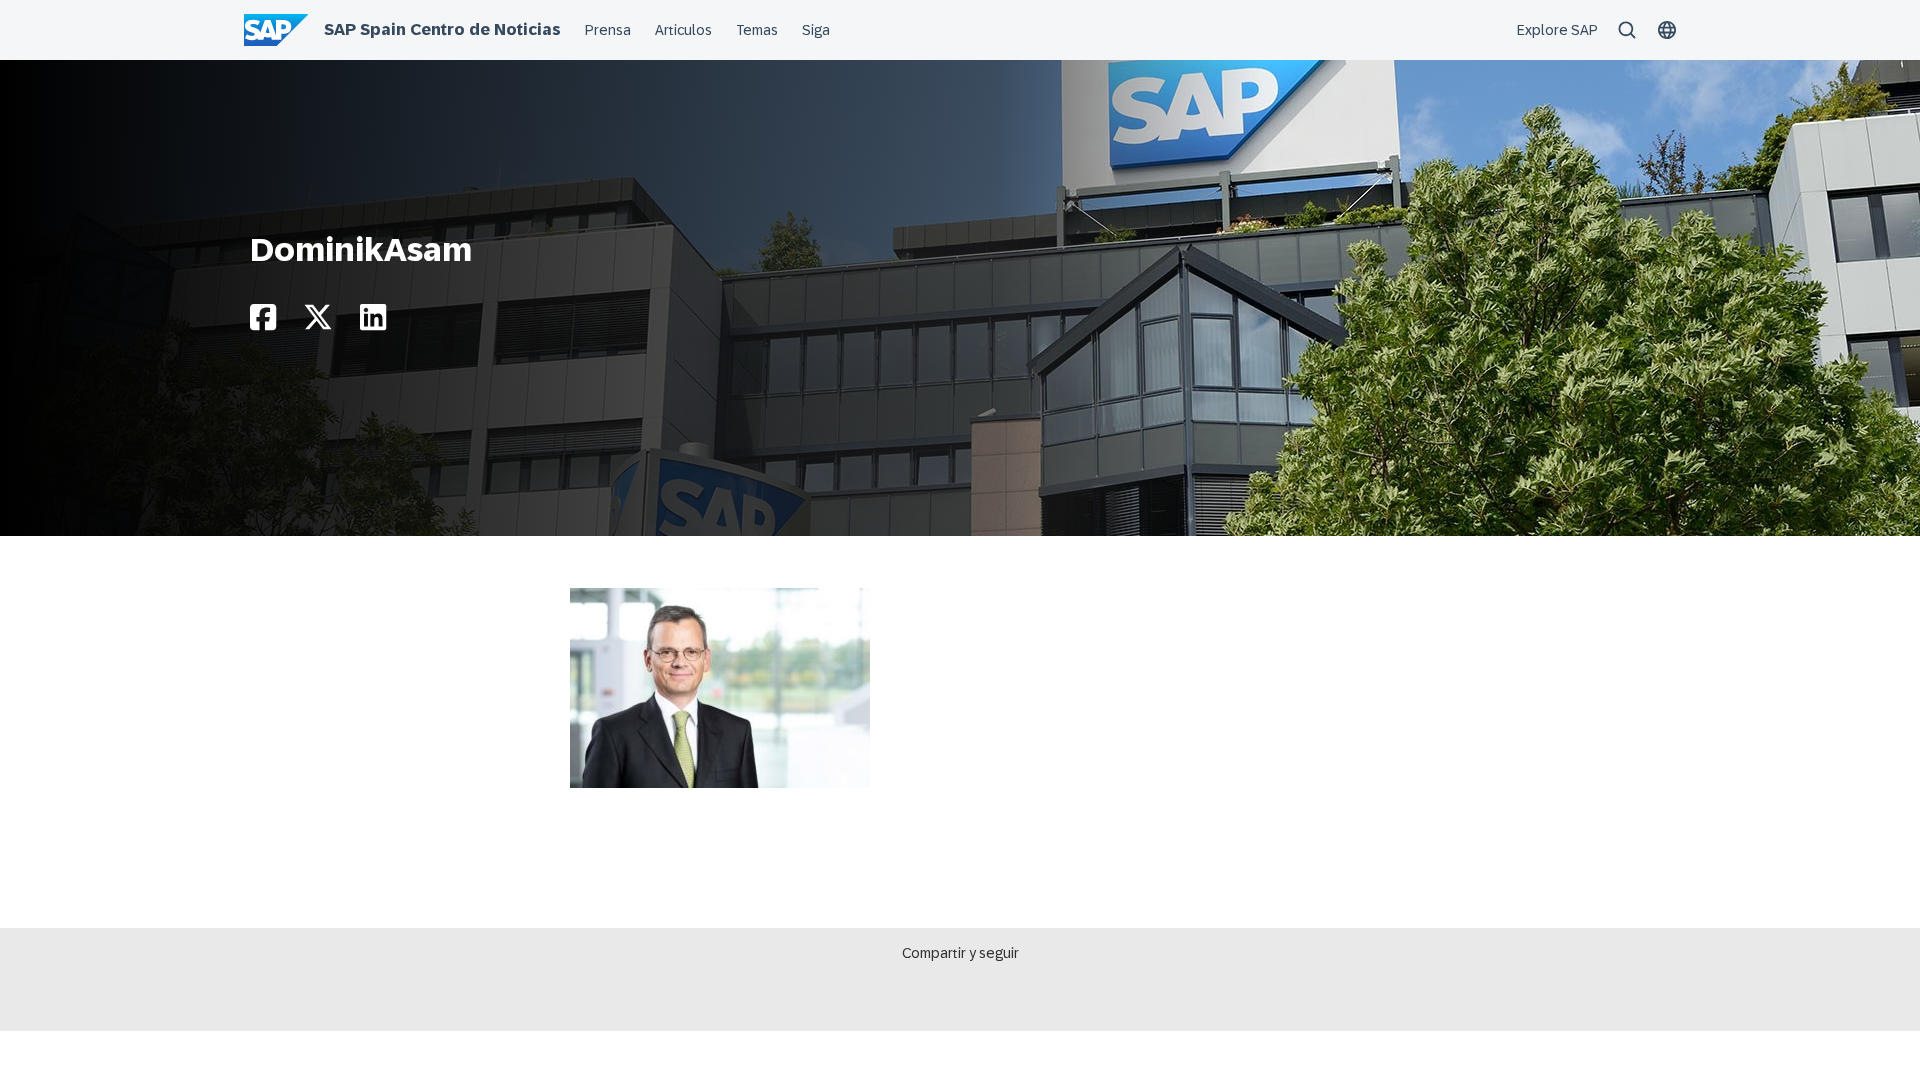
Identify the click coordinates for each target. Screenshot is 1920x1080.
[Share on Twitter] (318, 322)
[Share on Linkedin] (373, 322)
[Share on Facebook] (263, 322)
